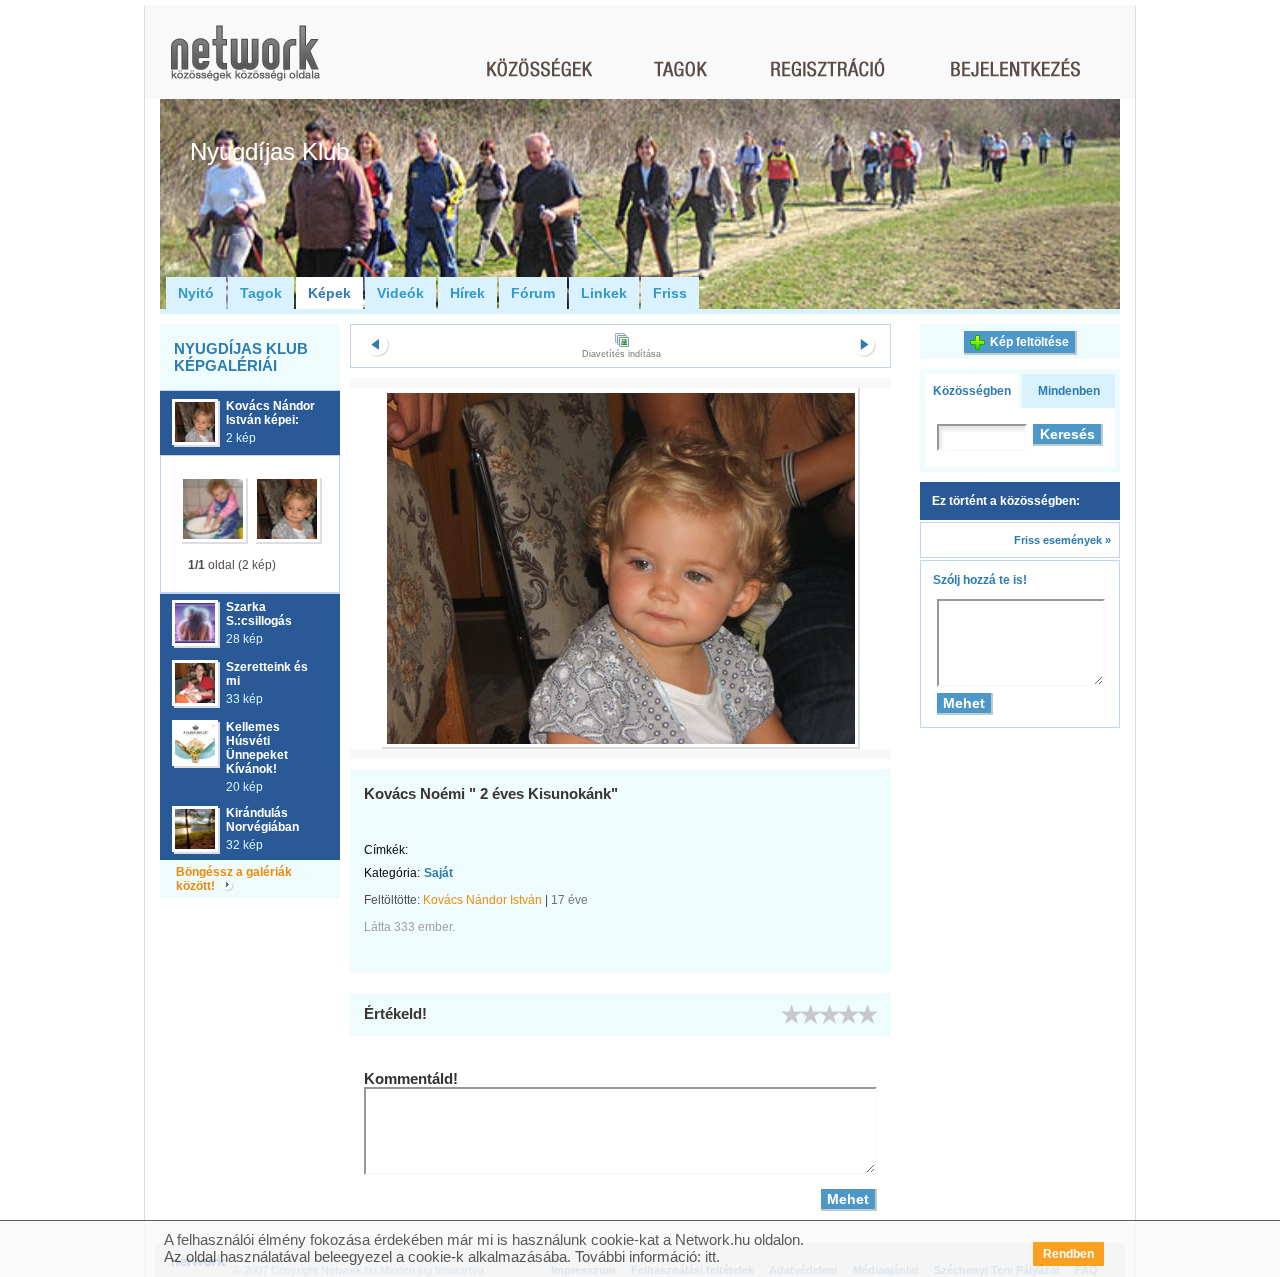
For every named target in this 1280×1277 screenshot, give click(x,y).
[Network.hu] (245, 62)
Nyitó (196, 293)
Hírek (467, 293)
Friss (670, 293)
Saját (438, 873)
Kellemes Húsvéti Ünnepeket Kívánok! (257, 748)
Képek (329, 293)
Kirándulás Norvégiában (262, 820)
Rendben (1068, 1254)
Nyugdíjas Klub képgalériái (241, 357)
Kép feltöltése (1029, 342)
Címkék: (386, 850)
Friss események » (1062, 540)
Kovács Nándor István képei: (270, 413)
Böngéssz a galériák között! (234, 879)
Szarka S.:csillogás (259, 614)
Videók (400, 293)
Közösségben (972, 391)
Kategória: (392, 873)
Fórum (533, 293)
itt (710, 1256)
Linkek (604, 293)
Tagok (261, 293)
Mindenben (1069, 391)
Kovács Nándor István (482, 900)
